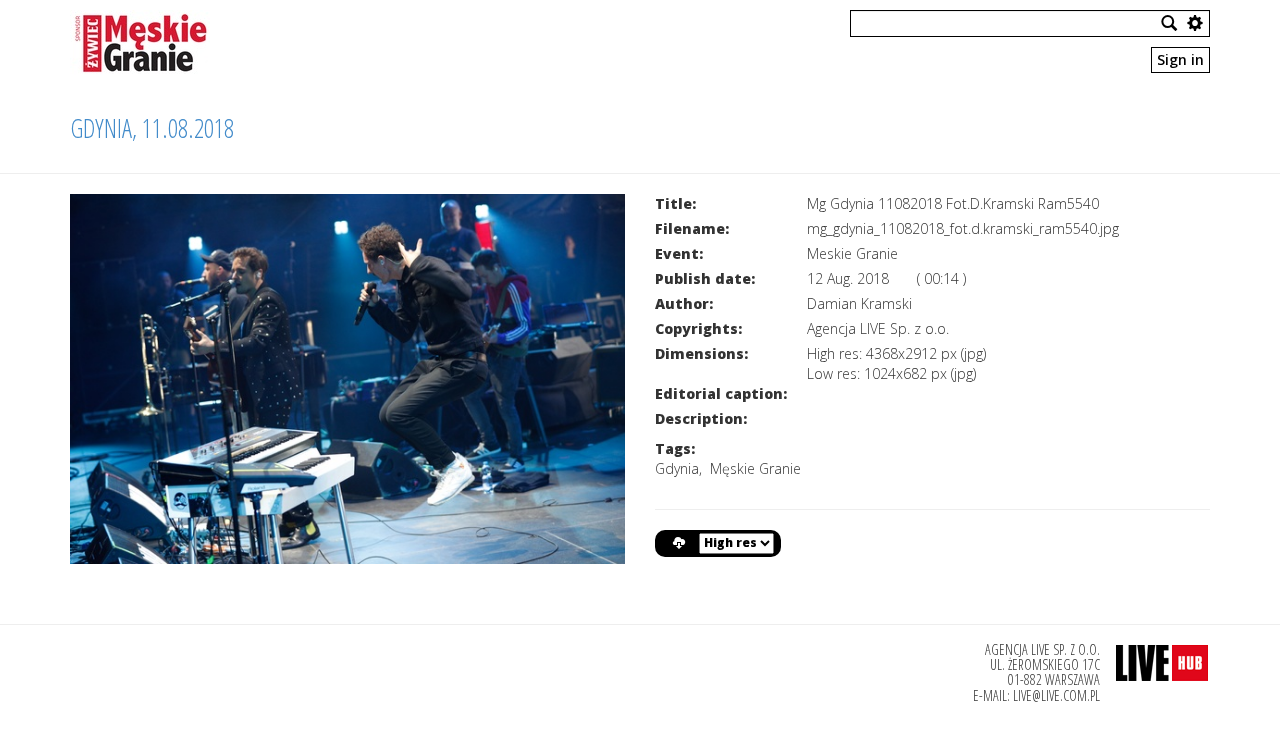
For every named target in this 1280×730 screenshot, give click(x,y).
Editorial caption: (721, 393)
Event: (679, 253)
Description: (701, 418)
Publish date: (705, 278)
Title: (675, 203)
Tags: (675, 448)
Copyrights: (698, 328)
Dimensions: (701, 353)
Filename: (692, 228)
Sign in (1180, 59)
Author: (684, 303)
